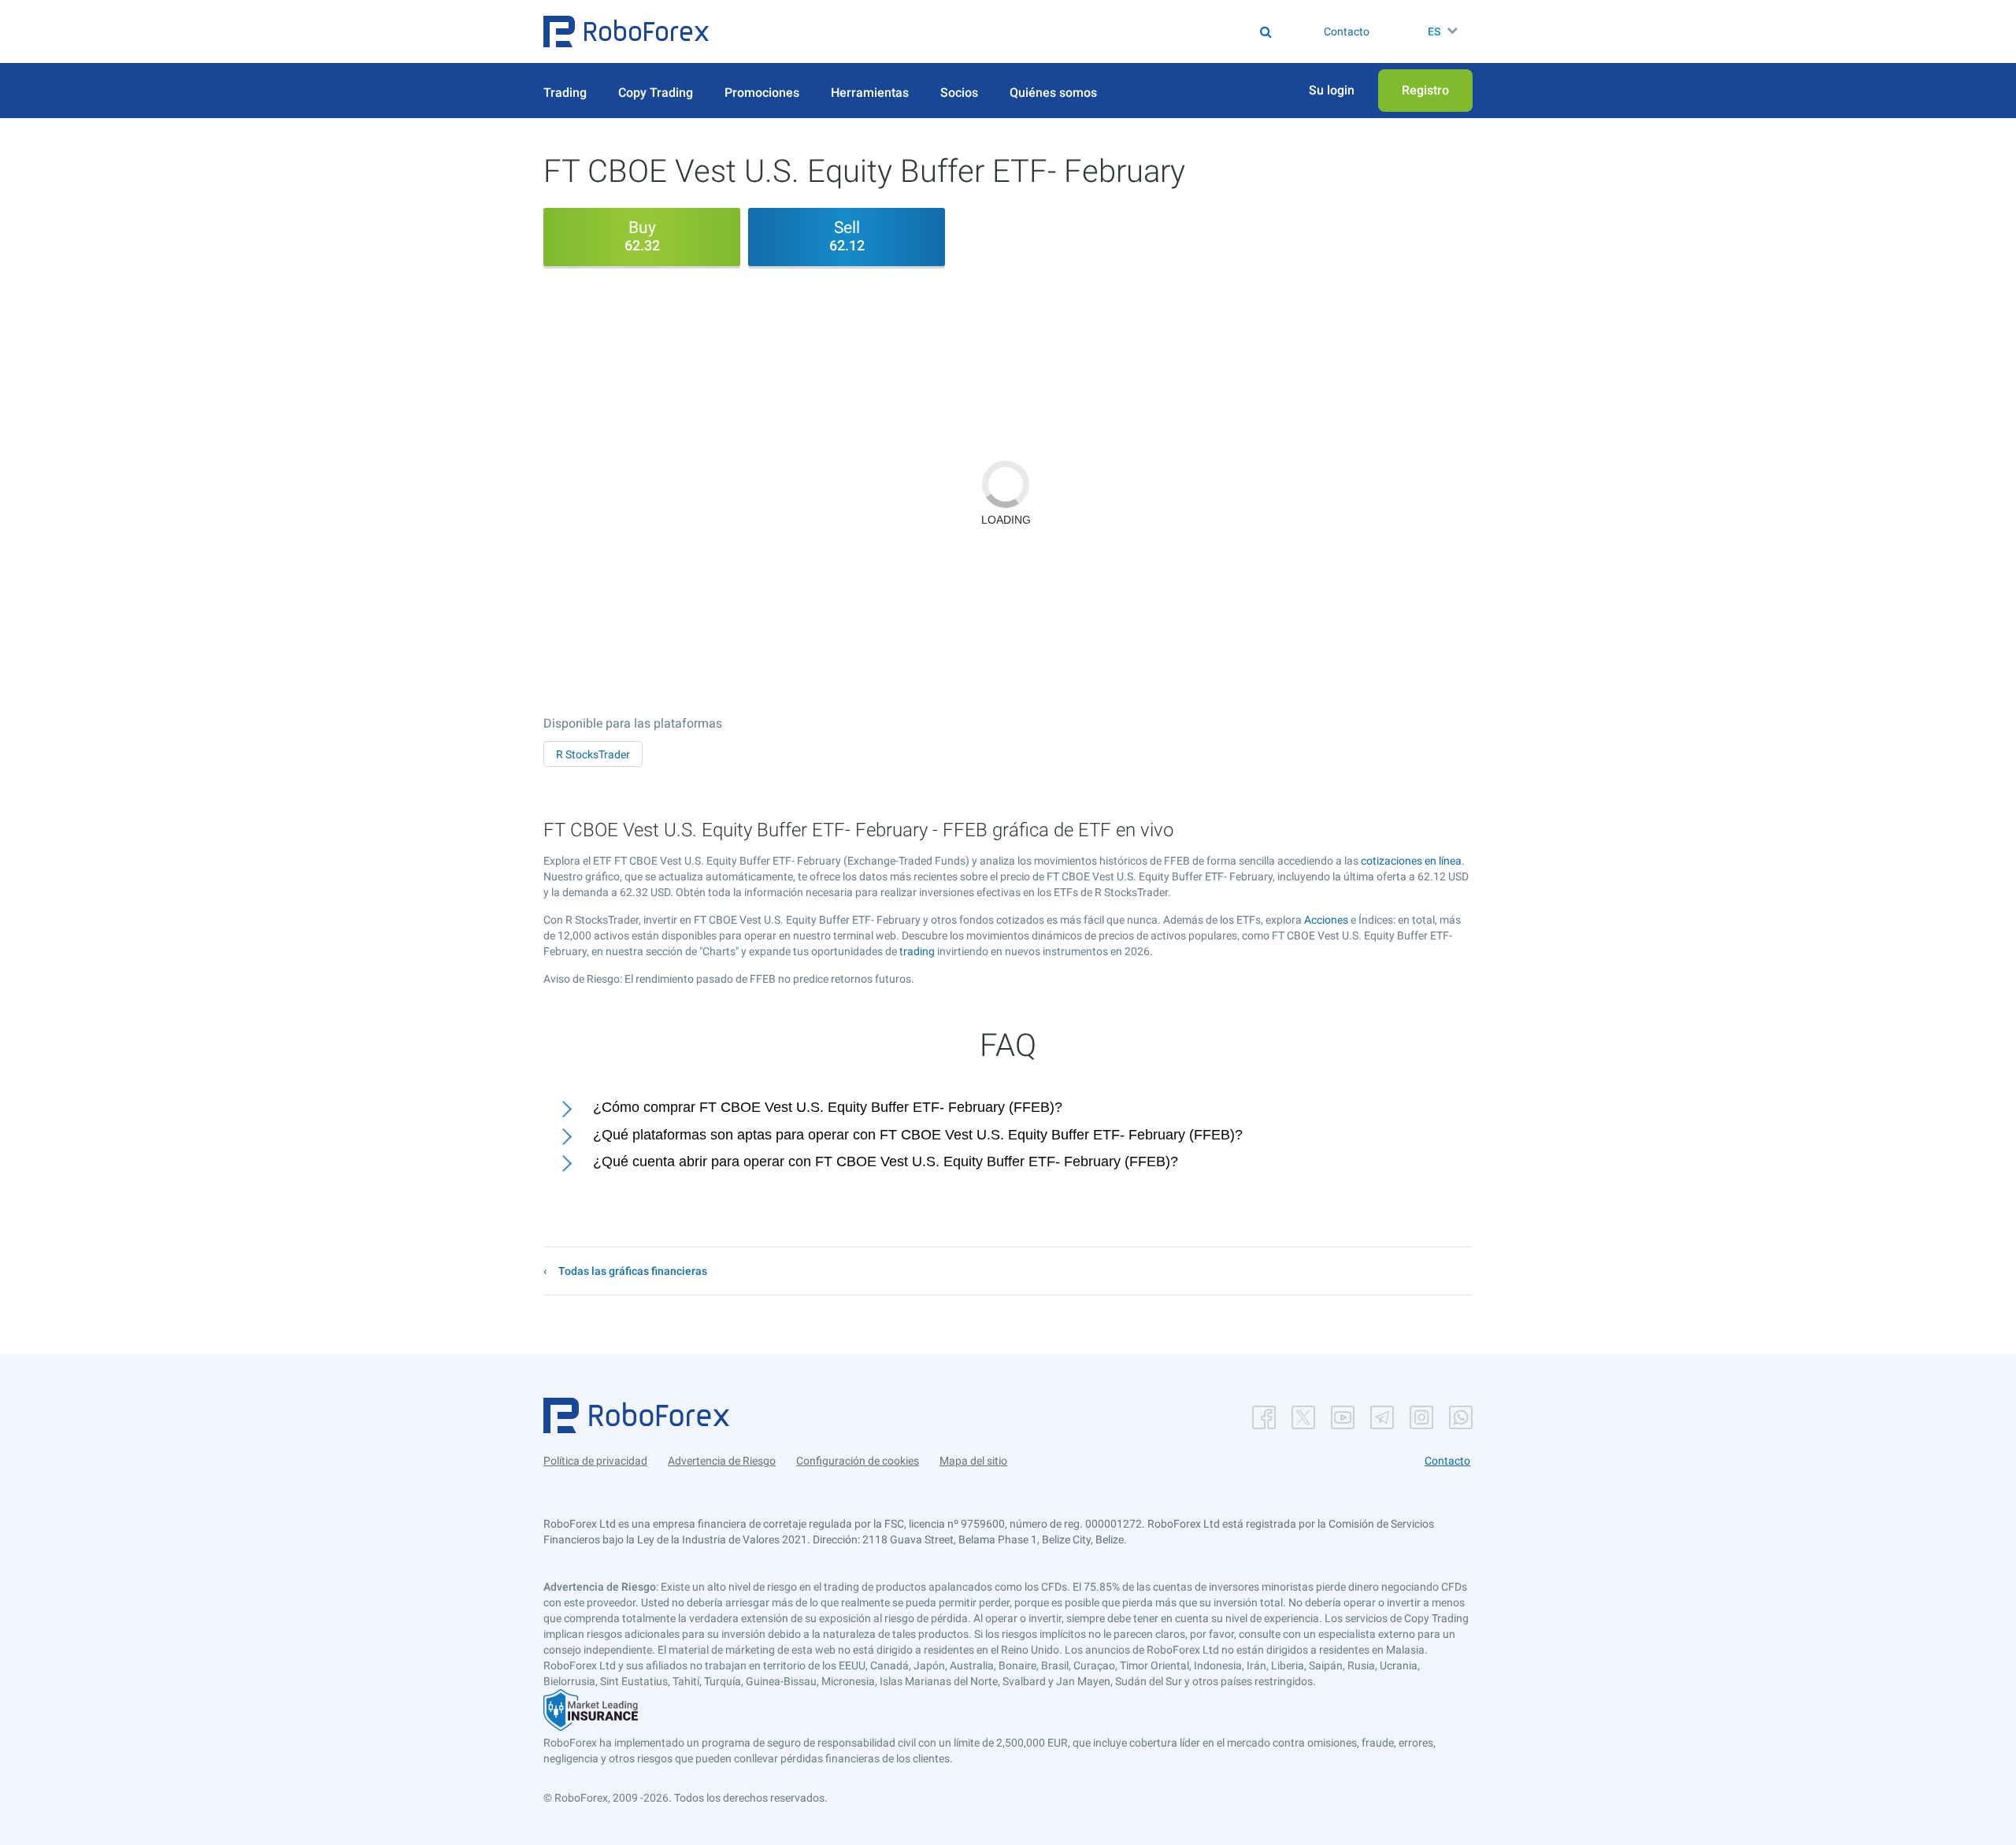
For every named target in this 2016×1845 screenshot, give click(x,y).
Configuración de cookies (858, 1461)
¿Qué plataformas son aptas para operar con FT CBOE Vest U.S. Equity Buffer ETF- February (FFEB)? (918, 1135)
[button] (626, 31)
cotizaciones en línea (1411, 861)
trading (917, 951)
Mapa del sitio (973, 1461)
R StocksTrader (593, 754)
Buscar (1019, 31)
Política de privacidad (595, 1461)
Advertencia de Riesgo (722, 1461)
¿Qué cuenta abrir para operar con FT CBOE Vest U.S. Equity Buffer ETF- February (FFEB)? (886, 1161)
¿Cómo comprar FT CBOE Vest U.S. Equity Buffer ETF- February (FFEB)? (828, 1107)
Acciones (1326, 920)
